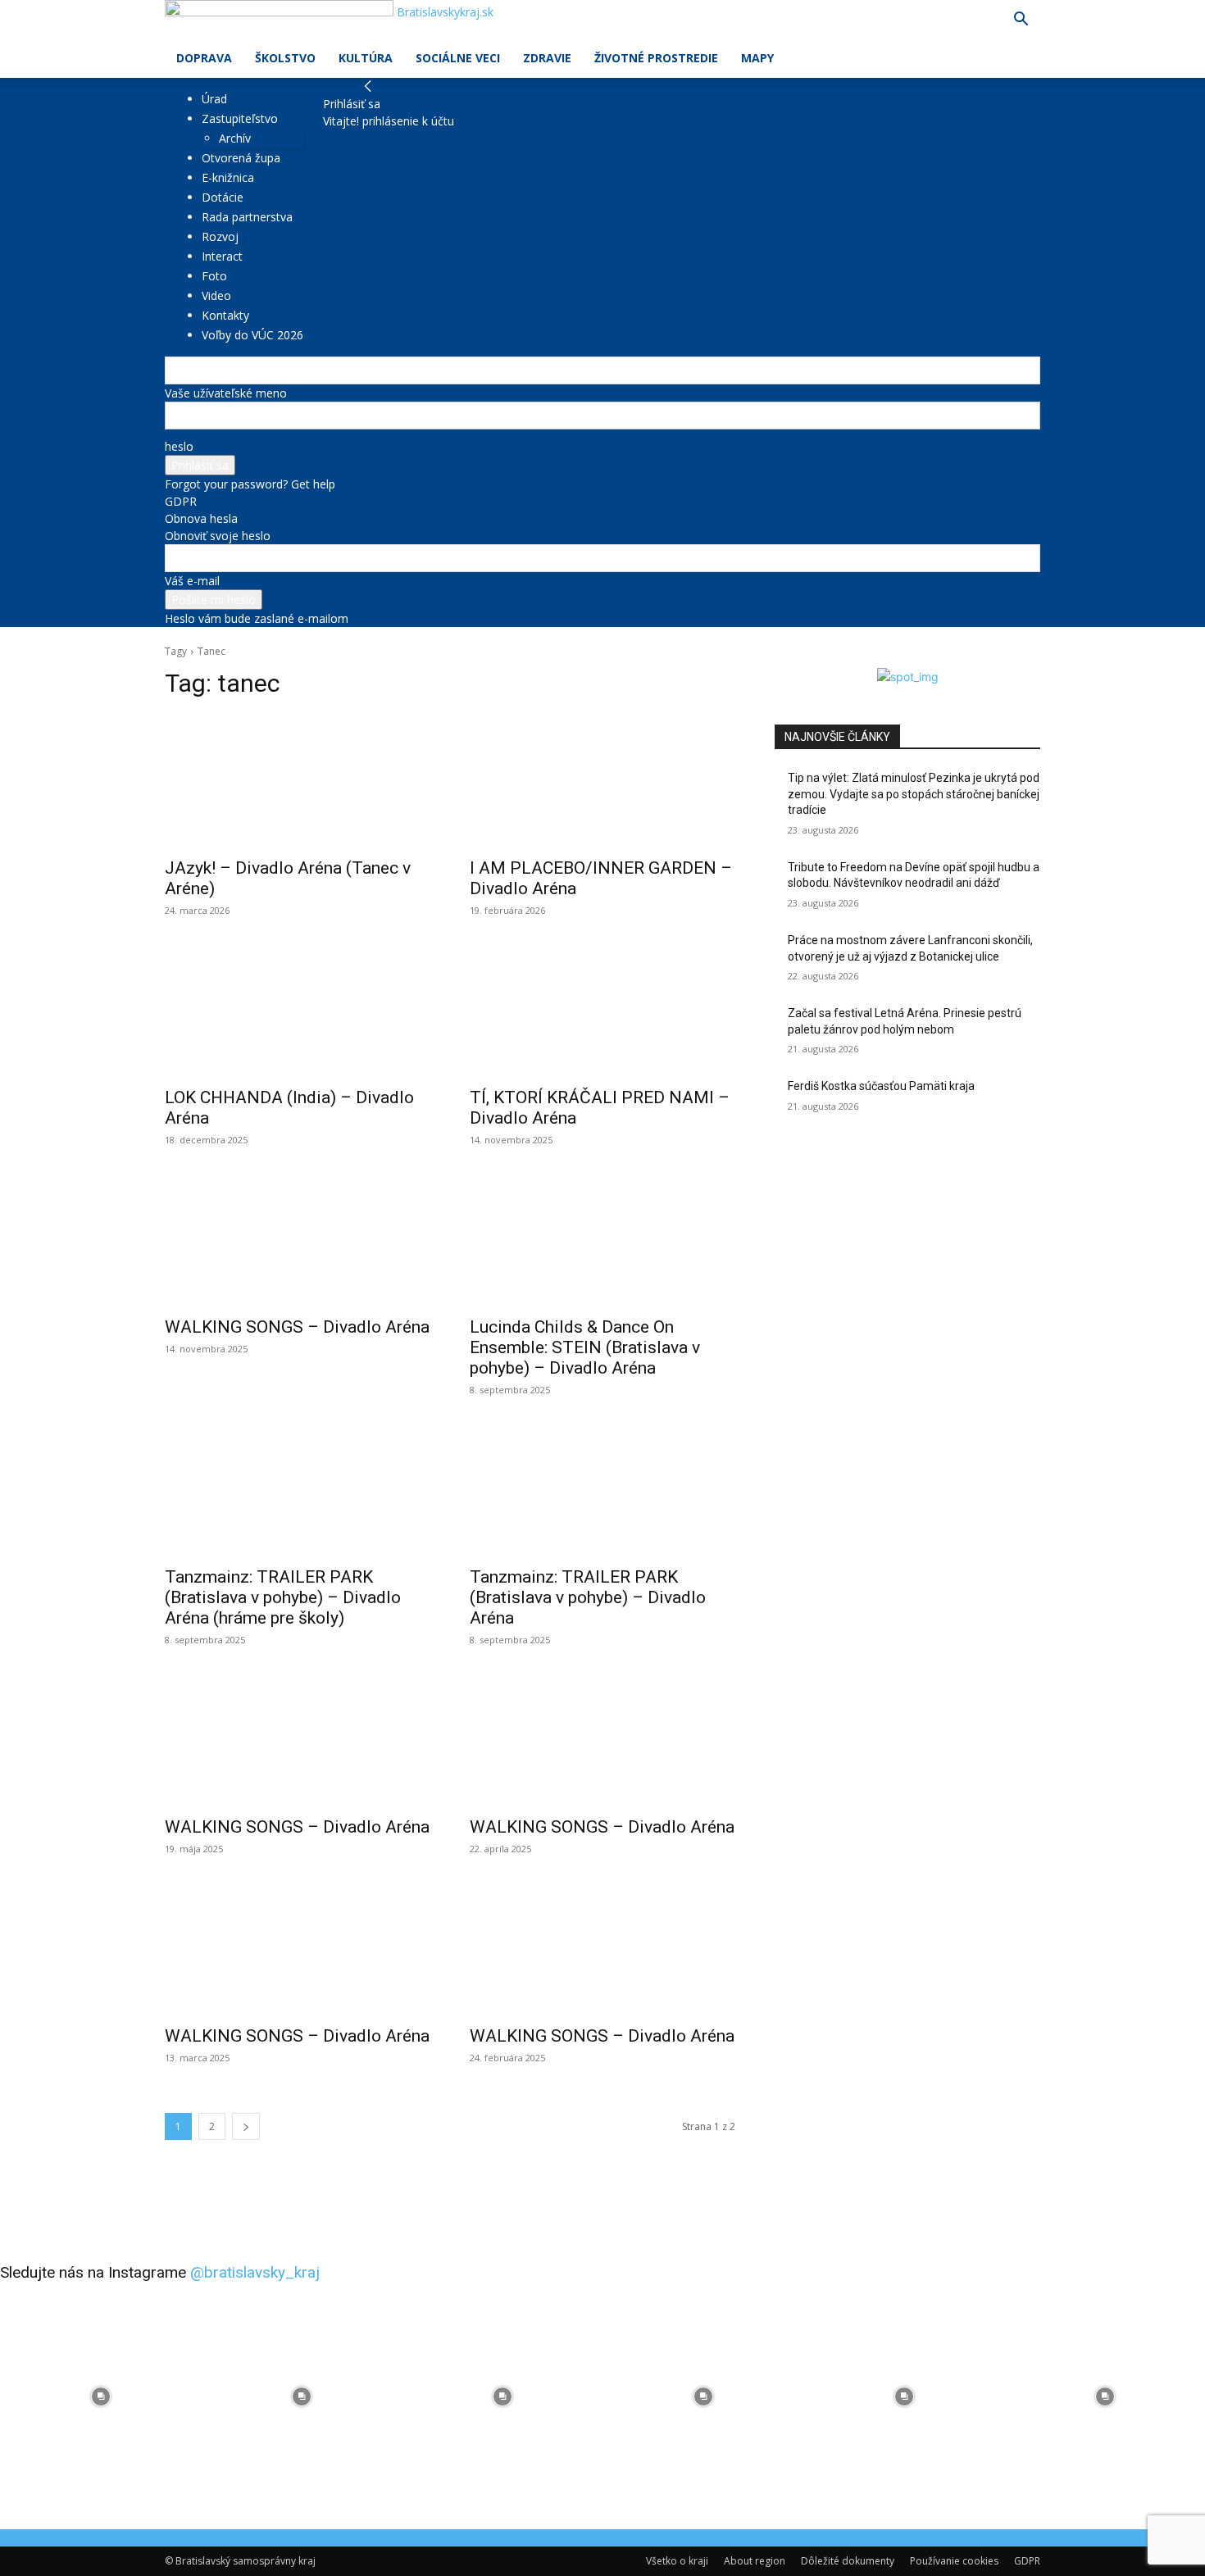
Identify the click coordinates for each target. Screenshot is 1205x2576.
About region (755, 2561)
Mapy (757, 58)
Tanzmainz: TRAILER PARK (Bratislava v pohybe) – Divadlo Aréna (588, 1597)
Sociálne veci (458, 58)
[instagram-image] (100, 2396)
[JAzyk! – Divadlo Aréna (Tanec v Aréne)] (298, 781)
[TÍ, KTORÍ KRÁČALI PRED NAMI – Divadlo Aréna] (602, 1011)
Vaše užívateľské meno (226, 393)
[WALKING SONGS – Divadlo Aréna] (298, 1240)
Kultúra (366, 58)
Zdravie (547, 58)
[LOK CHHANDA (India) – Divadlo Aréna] (298, 1011)
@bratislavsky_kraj (255, 2272)
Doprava (204, 58)
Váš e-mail (192, 581)
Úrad (214, 99)
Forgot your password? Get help (250, 484)
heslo (179, 446)
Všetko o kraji (677, 2561)
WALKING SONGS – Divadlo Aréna (297, 1327)
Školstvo (285, 58)
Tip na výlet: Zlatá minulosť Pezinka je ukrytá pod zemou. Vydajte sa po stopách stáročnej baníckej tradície (914, 794)
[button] (1021, 21)
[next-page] (246, 2126)
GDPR (181, 501)
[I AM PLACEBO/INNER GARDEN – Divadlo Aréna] (602, 781)
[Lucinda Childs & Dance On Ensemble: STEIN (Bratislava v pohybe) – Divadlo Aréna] (602, 1240)
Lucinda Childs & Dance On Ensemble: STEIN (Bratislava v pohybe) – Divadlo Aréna (585, 1347)
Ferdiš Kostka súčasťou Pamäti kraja (881, 1086)
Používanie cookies (954, 2561)
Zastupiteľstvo (240, 118)
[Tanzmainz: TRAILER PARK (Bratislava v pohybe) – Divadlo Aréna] (602, 1490)
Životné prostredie (656, 58)
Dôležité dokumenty (848, 2561)
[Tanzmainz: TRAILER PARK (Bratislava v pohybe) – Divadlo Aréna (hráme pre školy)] (298, 1490)
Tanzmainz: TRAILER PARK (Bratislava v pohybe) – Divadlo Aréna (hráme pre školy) (283, 1597)
